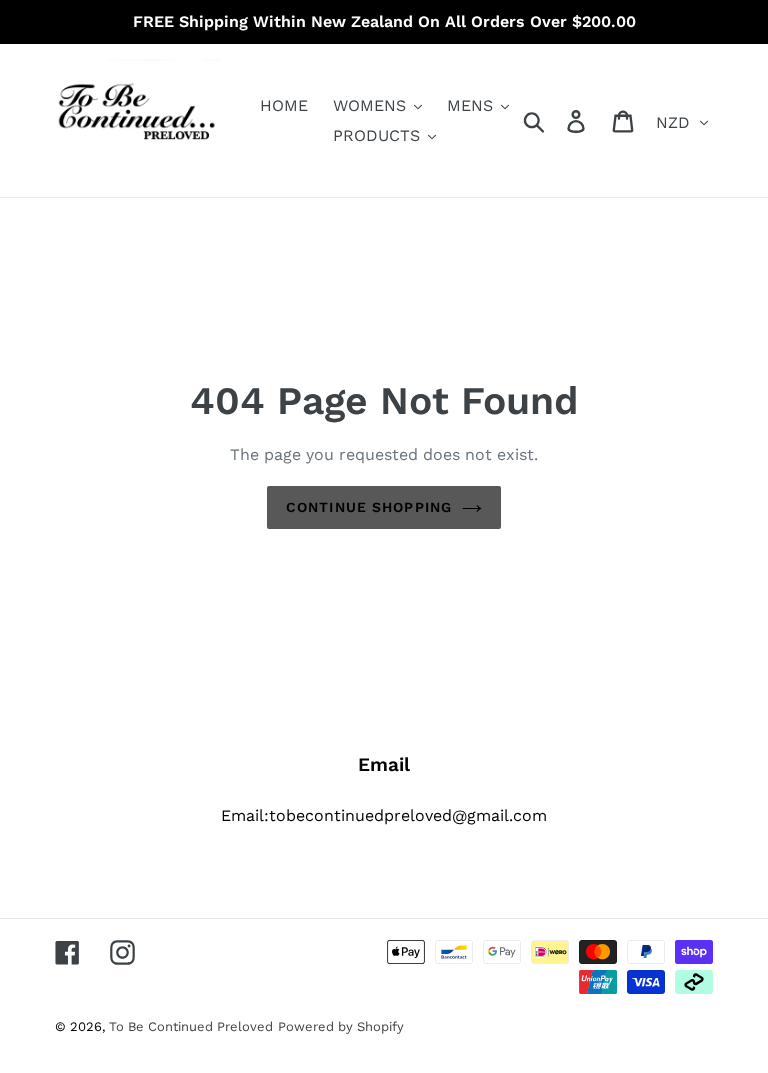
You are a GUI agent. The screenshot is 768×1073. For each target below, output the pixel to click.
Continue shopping (369, 507)
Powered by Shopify (341, 1026)
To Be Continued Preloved (191, 1026)
